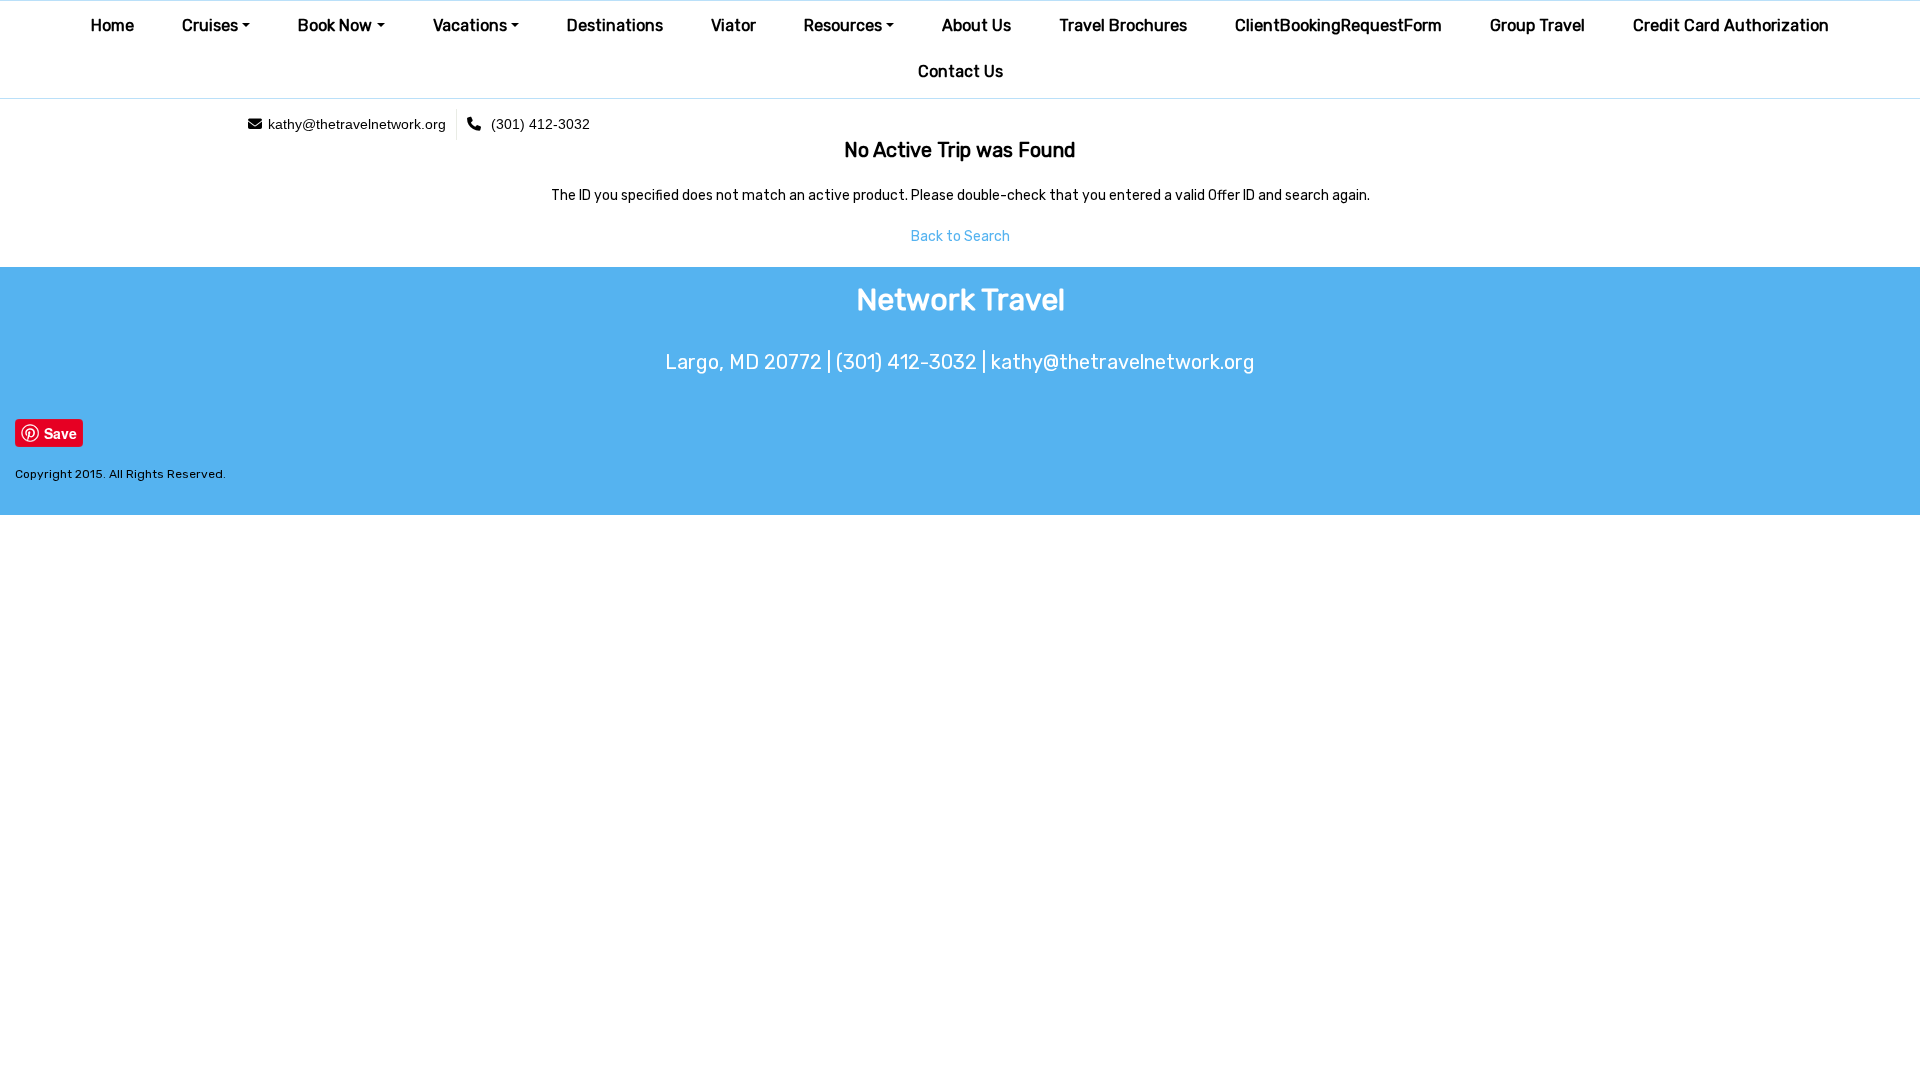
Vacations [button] (470, 25)
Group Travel (1537, 25)
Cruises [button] (210, 25)
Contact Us (960, 71)
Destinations (615, 25)
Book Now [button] (335, 25)
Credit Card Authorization (1731, 25)
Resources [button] (843, 25)
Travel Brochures (1123, 25)
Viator (733, 25)
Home (112, 25)
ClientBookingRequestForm (1338, 25)
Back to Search (960, 236)
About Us (976, 25)
